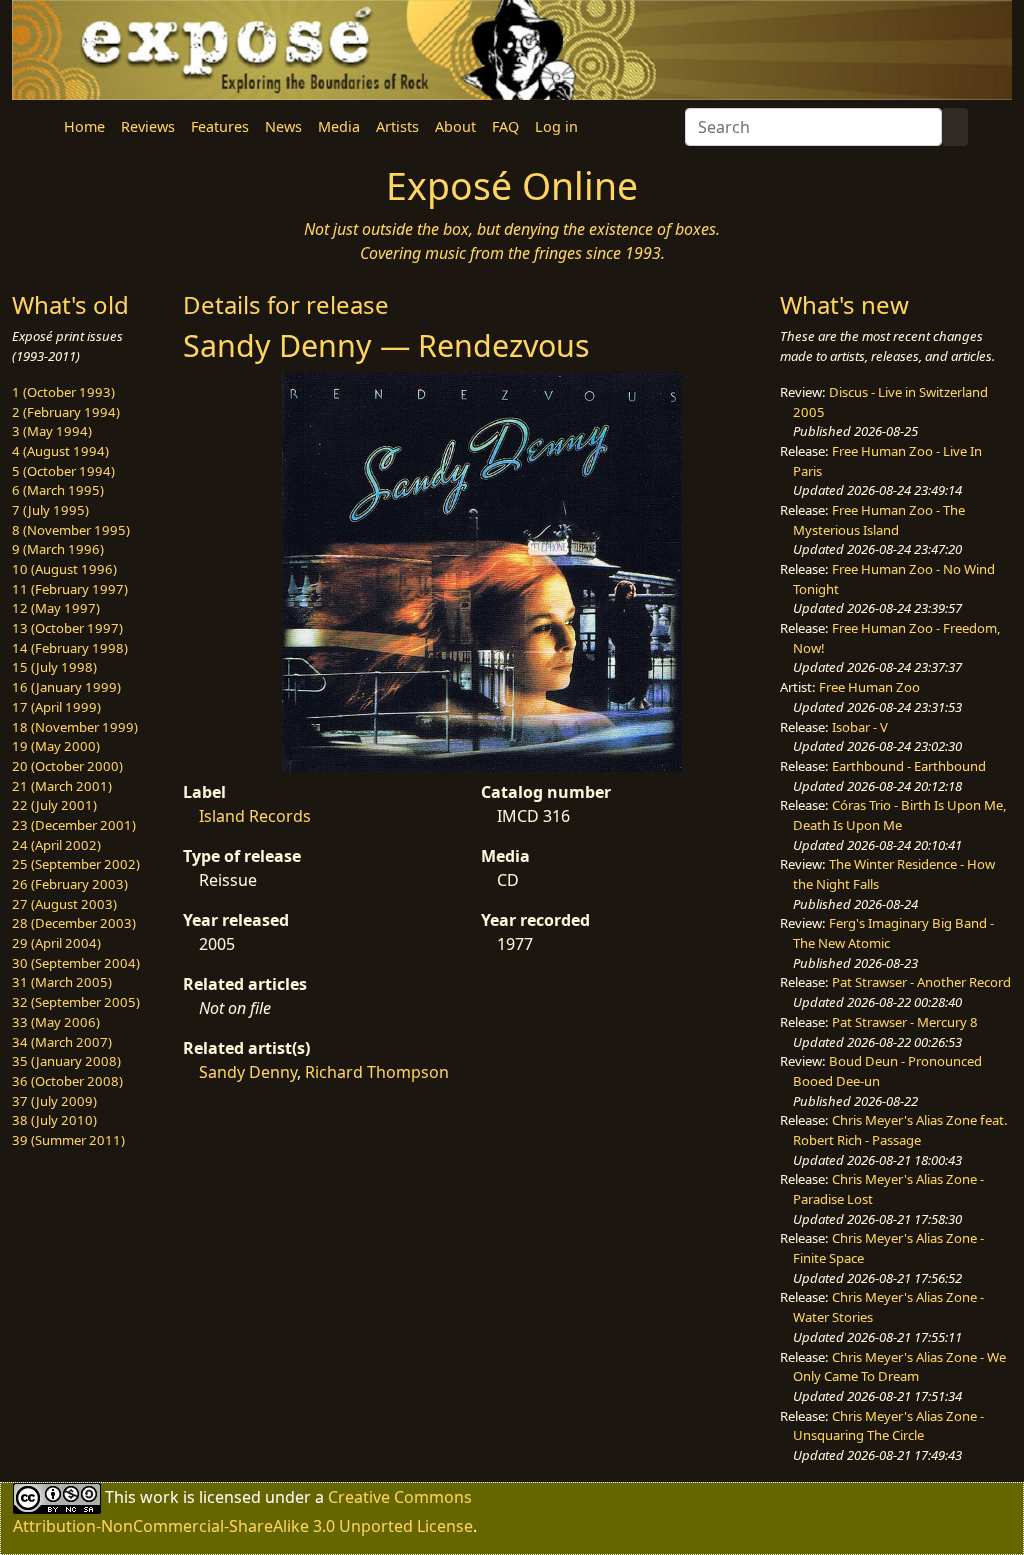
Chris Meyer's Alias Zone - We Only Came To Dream (899, 1367)
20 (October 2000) (67, 766)
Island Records (255, 816)
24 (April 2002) (56, 845)
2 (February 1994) (66, 412)
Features (220, 126)
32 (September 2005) (76, 1002)
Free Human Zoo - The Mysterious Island (879, 520)
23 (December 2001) (74, 825)
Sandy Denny (248, 1072)
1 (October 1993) (63, 392)
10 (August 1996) (64, 569)
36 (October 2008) (67, 1081)
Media (339, 126)
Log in (556, 126)
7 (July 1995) (50, 510)
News (283, 126)
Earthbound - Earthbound (909, 766)
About (455, 126)
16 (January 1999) (66, 687)
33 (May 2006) (56, 1022)
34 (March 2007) (62, 1042)
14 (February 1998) (70, 648)
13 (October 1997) (67, 628)
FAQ (505, 126)
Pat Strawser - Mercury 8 (905, 1022)
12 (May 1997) (56, 608)
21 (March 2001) (62, 786)
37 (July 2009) (54, 1101)
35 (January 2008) (66, 1061)
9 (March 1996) (58, 549)
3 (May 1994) (52, 431)
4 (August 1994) (60, 451)
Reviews (148, 126)
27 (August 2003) (64, 904)
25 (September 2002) (76, 864)
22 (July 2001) (54, 805)
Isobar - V (860, 727)
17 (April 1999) (56, 707)
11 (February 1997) (70, 589)
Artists (397, 126)
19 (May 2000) (56, 746)
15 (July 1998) (54, 667)
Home (84, 126)
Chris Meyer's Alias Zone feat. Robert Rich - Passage (900, 1130)
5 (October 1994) (63, 471)
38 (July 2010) (54, 1120)
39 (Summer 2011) (68, 1140)
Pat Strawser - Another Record (921, 982)
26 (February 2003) (70, 884)
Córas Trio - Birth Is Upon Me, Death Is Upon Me (900, 815)
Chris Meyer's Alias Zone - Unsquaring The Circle (888, 1426)
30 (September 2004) (76, 963)
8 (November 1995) (71, 530)
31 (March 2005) (62, 982)
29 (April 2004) (56, 943)
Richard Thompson (377, 1072)
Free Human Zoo (869, 687)
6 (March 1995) (58, 490)
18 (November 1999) (75, 727)
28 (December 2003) (74, 923)
